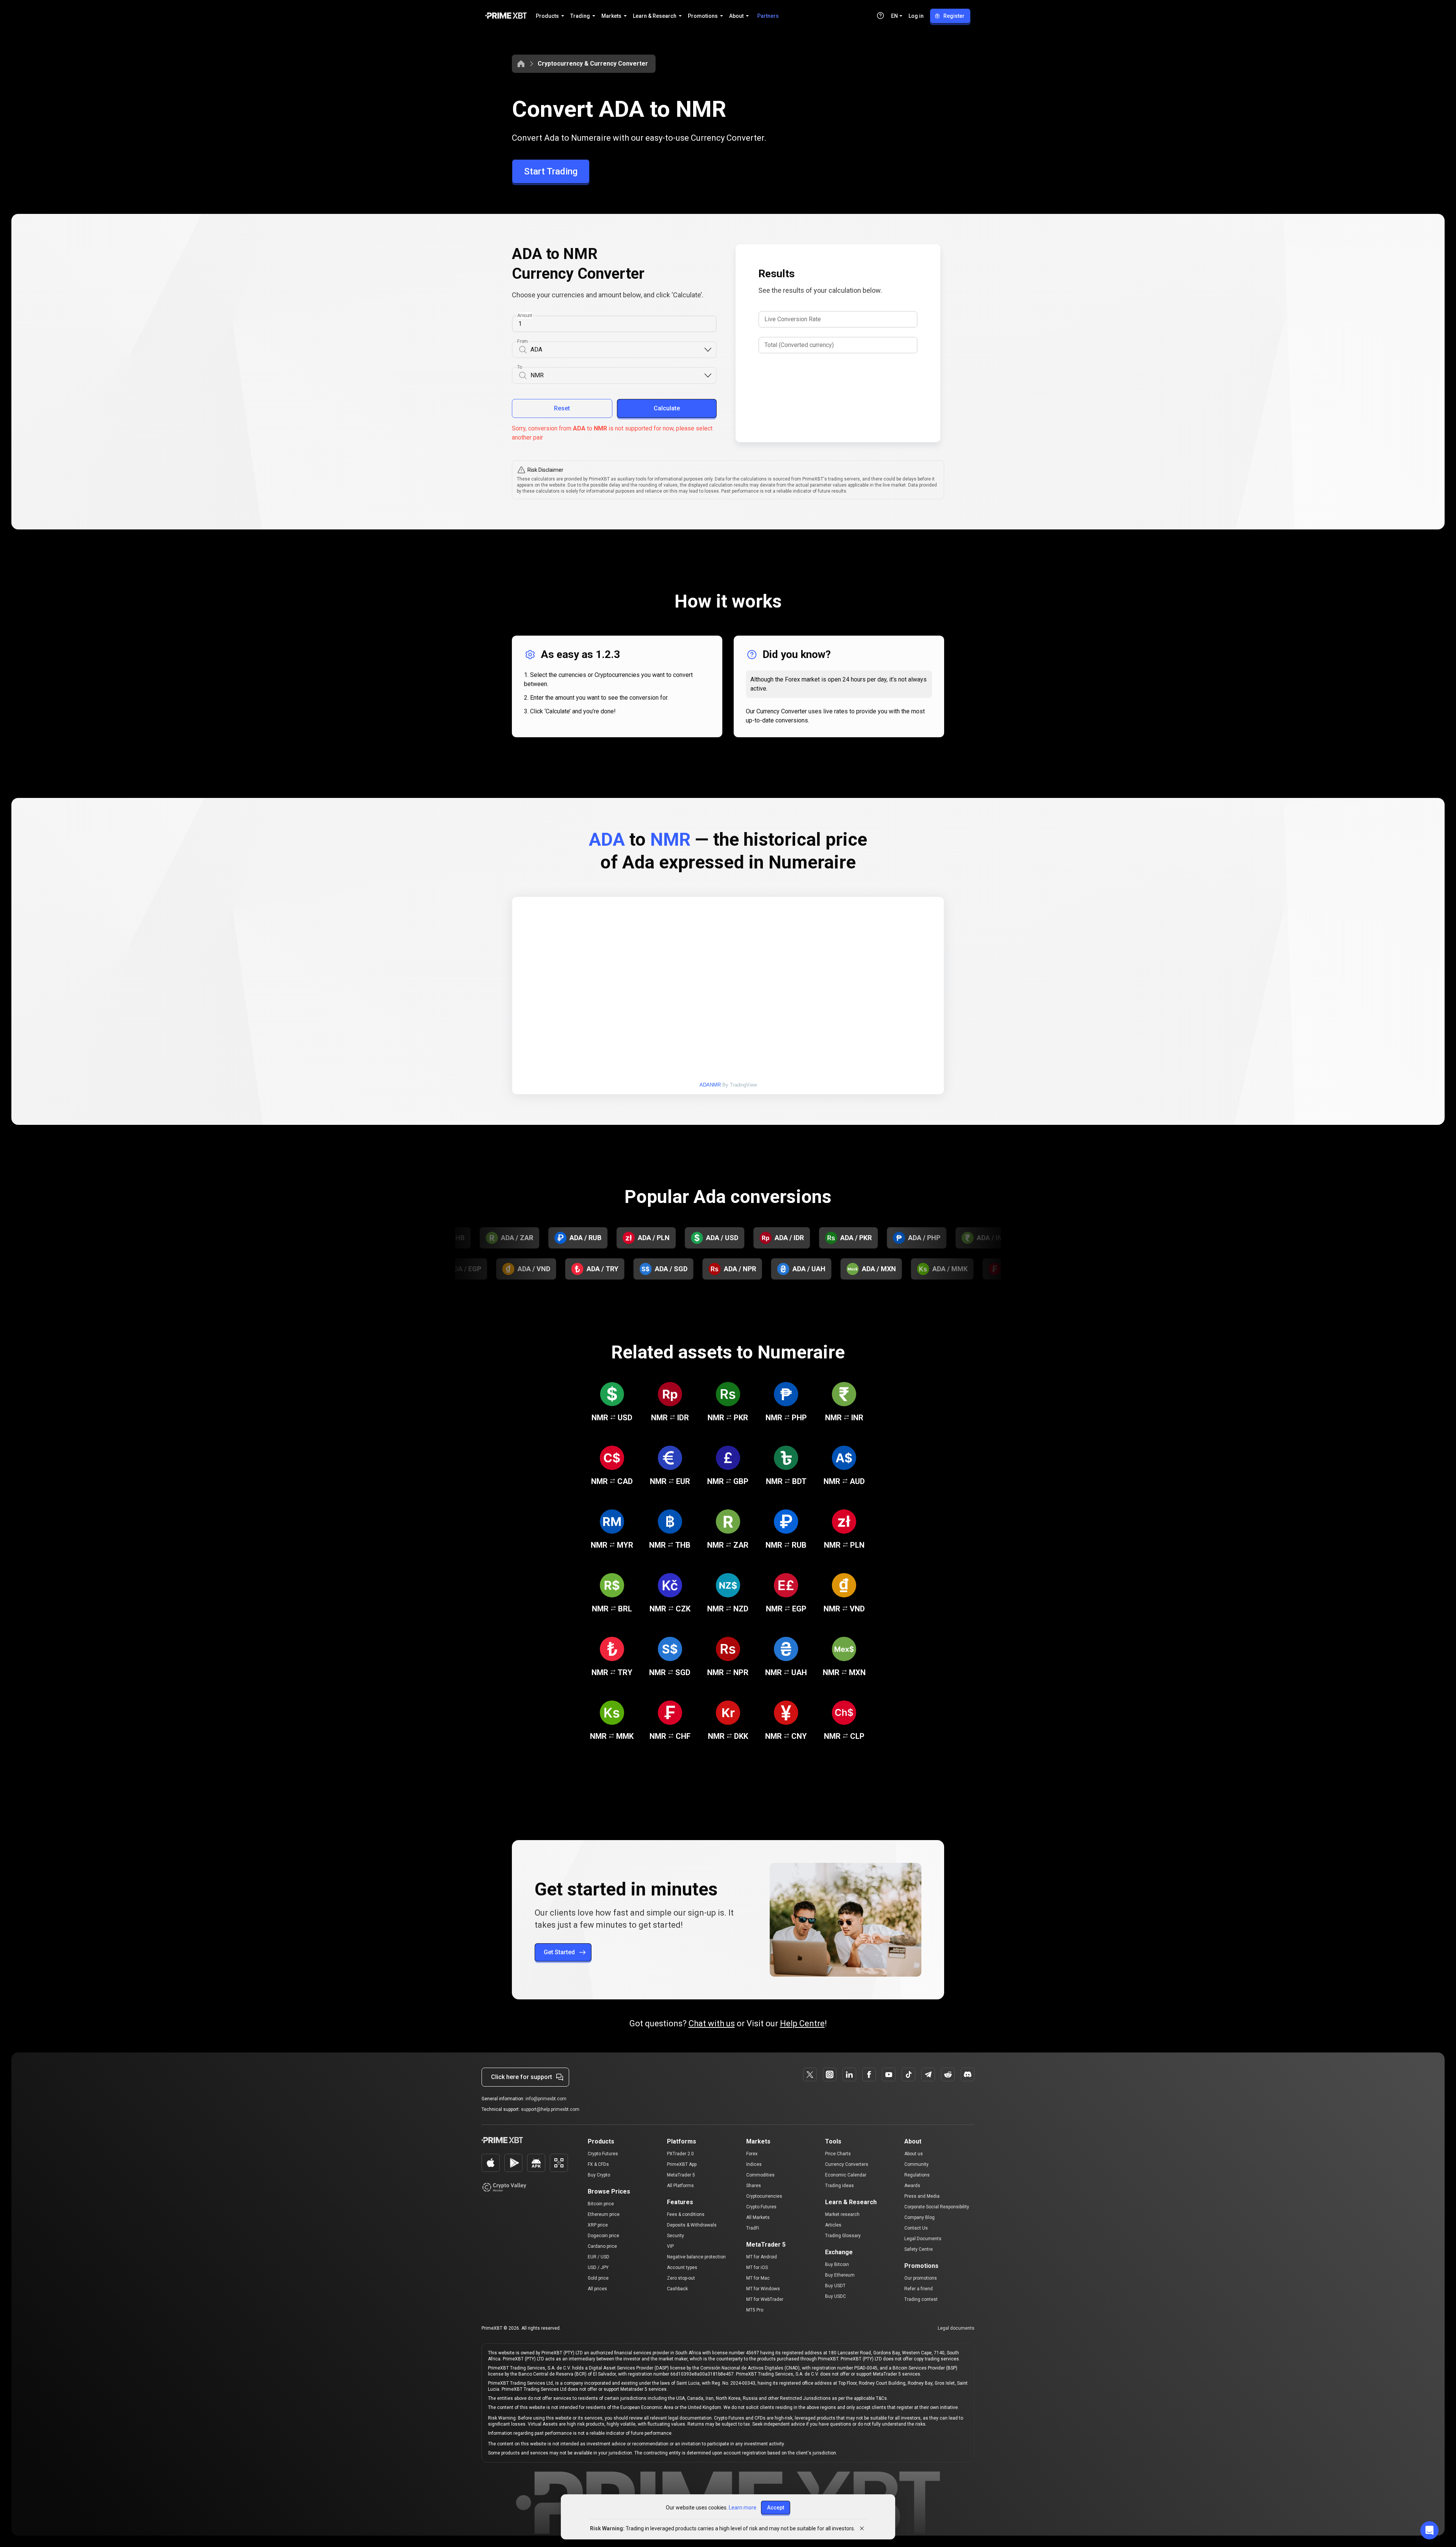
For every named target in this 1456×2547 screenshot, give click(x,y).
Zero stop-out (681, 2278)
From (522, 341)
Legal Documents (923, 2239)
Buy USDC (835, 2296)
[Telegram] (928, 2074)
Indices (754, 2164)
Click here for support (522, 2077)
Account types (682, 2267)
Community (916, 2164)
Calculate (667, 408)
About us (914, 2154)
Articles (833, 2225)
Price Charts (838, 2154)
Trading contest (921, 2299)
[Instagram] (830, 2074)
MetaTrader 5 (681, 2175)
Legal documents (956, 2328)
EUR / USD (599, 2257)
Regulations (917, 2175)
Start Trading (551, 171)
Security (675, 2236)
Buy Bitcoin (837, 2264)
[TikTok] (908, 2074)
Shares (754, 2186)
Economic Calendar (846, 2175)
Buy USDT (835, 2286)
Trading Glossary (843, 2236)
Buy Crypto (599, 2175)
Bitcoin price (601, 2204)
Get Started (559, 1952)
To (520, 367)
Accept (776, 2508)
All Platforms (680, 2186)
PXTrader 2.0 (680, 2154)
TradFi (753, 2228)
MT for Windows (763, 2289)
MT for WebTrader (765, 2299)
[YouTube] (889, 2074)
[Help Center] (880, 16)
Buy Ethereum (840, 2275)
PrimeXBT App (682, 2164)
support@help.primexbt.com (550, 2109)
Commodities (760, 2175)
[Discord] (968, 2074)
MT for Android (762, 2257)
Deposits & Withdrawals (692, 2225)
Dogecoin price (603, 2236)
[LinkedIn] (849, 2074)
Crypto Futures (603, 2154)
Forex (752, 2154)
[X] (810, 2074)
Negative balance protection (696, 2257)
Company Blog (919, 2217)
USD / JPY (598, 2267)
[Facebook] (869, 2074)
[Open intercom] (1429, 2530)
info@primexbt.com (546, 2099)
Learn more (743, 2508)
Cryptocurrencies (764, 2196)
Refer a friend (919, 2289)
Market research (842, 2214)
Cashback (677, 2289)
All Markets (758, 2217)
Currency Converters (847, 2164)
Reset (562, 408)
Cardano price (602, 2246)
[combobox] (617, 350)
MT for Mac (758, 2278)
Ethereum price (604, 2214)
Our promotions (921, 2278)
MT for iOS (757, 2267)
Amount (525, 316)
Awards (912, 2186)
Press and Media (922, 2196)
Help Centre (802, 2023)
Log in (916, 16)
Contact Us (916, 2228)
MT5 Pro (755, 2310)
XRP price (598, 2225)
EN (894, 16)
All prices (597, 2289)
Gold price (598, 2278)
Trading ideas (839, 2186)
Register (954, 16)
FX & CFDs (598, 2164)
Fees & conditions (686, 2214)
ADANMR (710, 1085)
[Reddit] (948, 2074)
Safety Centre (919, 2249)
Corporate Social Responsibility (937, 2207)
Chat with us (712, 2023)
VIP (670, 2246)
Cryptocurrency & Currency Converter (593, 64)
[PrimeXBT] (506, 16)
